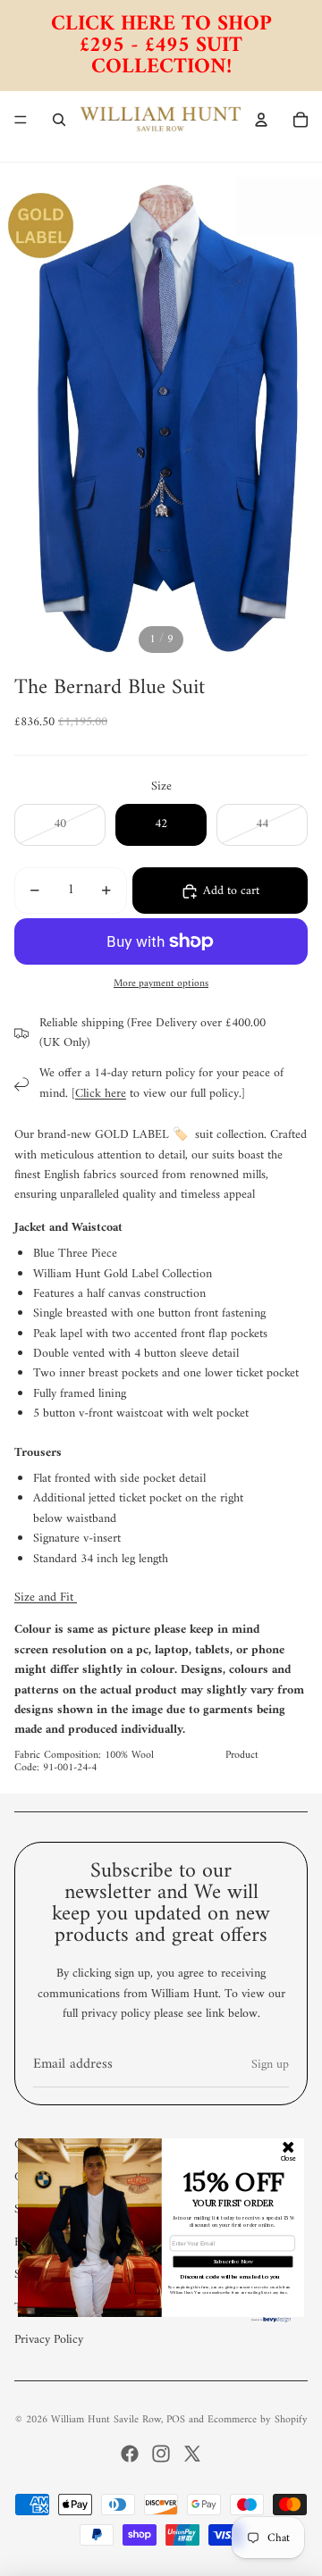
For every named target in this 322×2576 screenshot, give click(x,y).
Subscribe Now (233, 2262)
